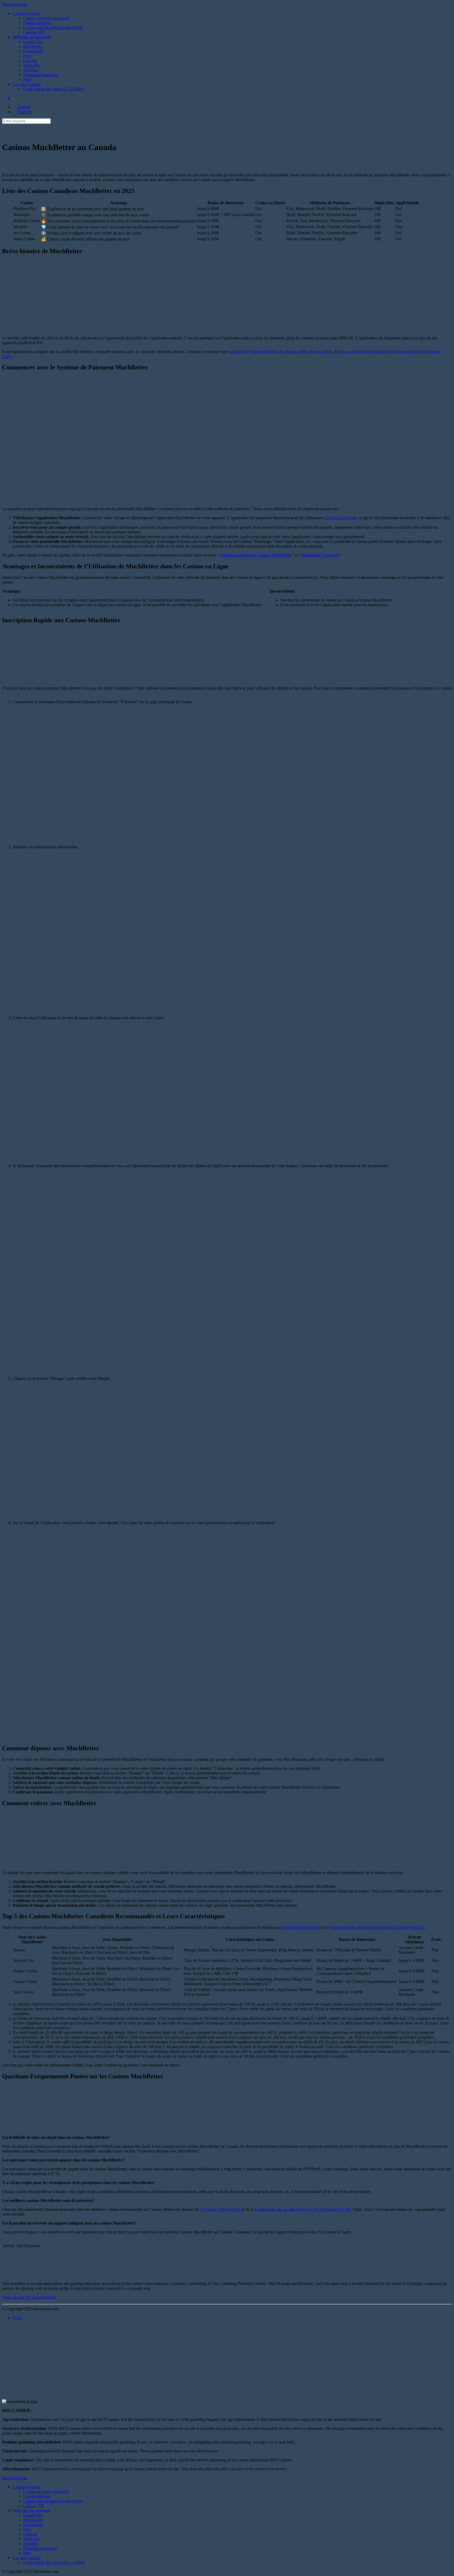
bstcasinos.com (15, 4)
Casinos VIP (34, 32)
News (17, 2318)
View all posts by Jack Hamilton (29, 2297)
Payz (27, 56)
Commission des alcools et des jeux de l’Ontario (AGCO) (377, 1927)
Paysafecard (33, 51)
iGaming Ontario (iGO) (300, 1927)
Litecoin (30, 61)
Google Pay (33, 42)
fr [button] (10, 98)
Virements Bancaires (40, 75)
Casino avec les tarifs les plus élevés (53, 27)
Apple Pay (32, 65)
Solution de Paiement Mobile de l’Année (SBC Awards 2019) (281, 352)
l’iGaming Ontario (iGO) (220, 2209)
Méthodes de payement (32, 37)
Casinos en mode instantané (46, 18)
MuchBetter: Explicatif (319, 555)
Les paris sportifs (27, 84)
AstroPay (31, 70)
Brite (27, 80)
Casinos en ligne (26, 13)
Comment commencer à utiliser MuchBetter (256, 555)
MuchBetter (33, 46)
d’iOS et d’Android (340, 518)
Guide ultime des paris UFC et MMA (54, 89)
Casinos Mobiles (37, 23)
